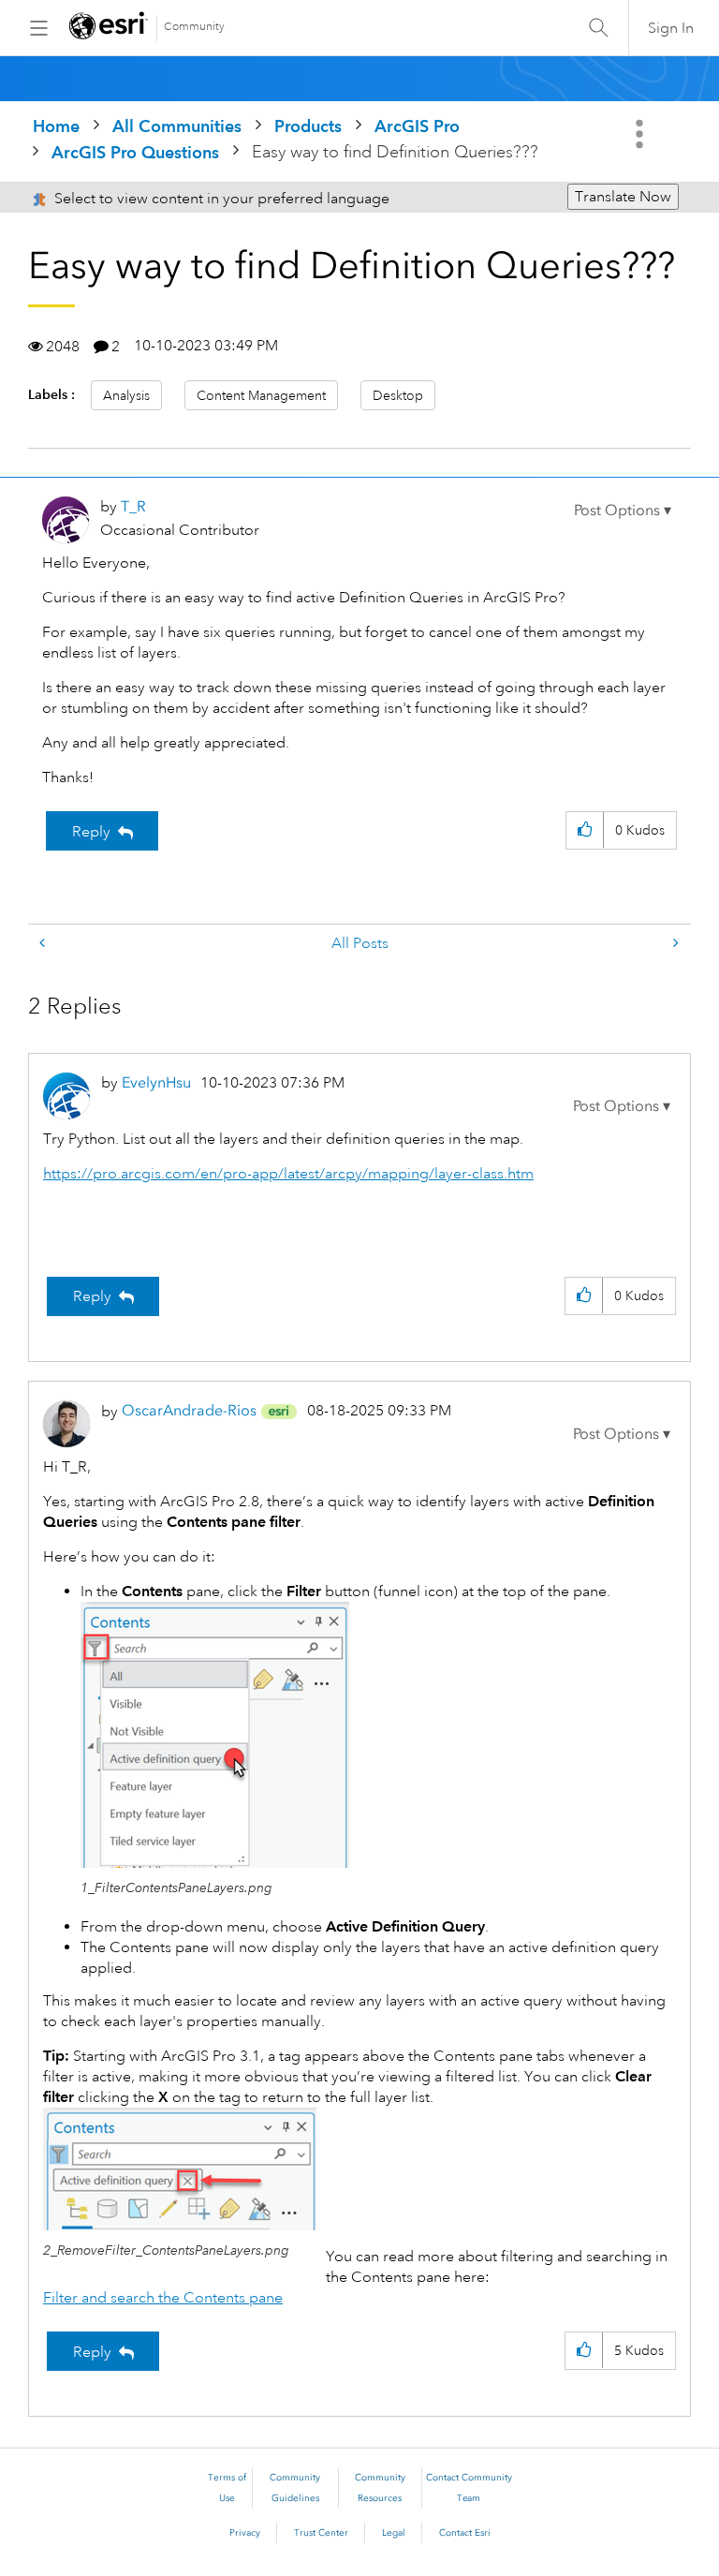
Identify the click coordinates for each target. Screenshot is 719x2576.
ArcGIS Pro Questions (135, 152)
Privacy (245, 2533)
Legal (394, 2533)
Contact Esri (465, 2533)
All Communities (177, 126)
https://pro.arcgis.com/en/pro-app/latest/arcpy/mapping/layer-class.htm (288, 1174)
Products (308, 126)
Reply (91, 832)
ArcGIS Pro (417, 126)
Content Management (261, 395)
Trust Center (321, 2533)
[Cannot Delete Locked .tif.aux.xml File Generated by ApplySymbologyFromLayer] (674, 944)
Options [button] (641, 134)
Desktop (398, 395)
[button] (623, 511)
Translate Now (623, 197)
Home (56, 126)
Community (194, 27)
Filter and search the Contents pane (163, 2298)
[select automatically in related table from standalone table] (44, 944)
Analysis (126, 395)
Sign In (671, 28)
